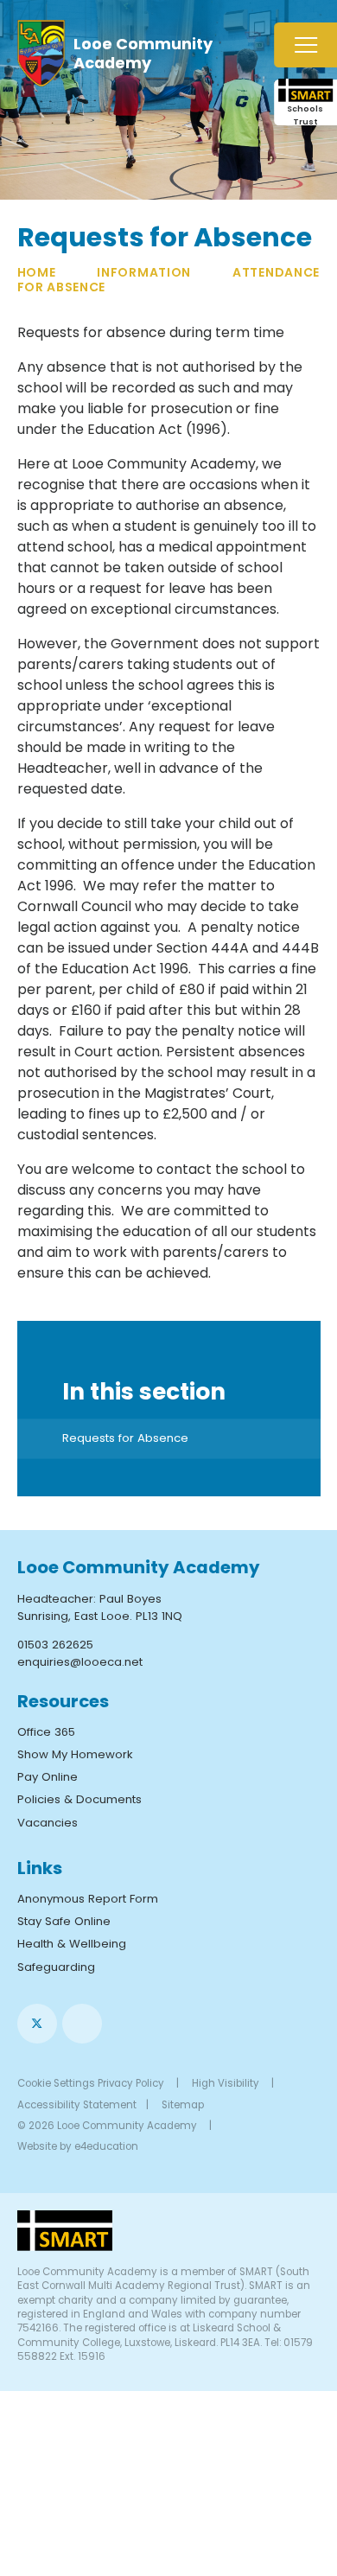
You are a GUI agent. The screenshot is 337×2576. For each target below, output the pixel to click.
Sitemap (183, 2105)
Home (37, 272)
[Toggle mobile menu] (305, 45)
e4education (106, 2146)
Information (144, 272)
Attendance (276, 272)
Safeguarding (56, 1967)
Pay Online (48, 1777)
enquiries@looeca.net (80, 1662)
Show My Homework (75, 1754)
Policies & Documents (79, 1799)
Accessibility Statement (77, 2105)
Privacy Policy (131, 2083)
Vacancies (48, 1823)
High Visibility (226, 2083)
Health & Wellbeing (72, 1944)
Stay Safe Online (64, 1921)
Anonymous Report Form (88, 1899)
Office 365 (46, 1732)
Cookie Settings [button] (56, 2083)
